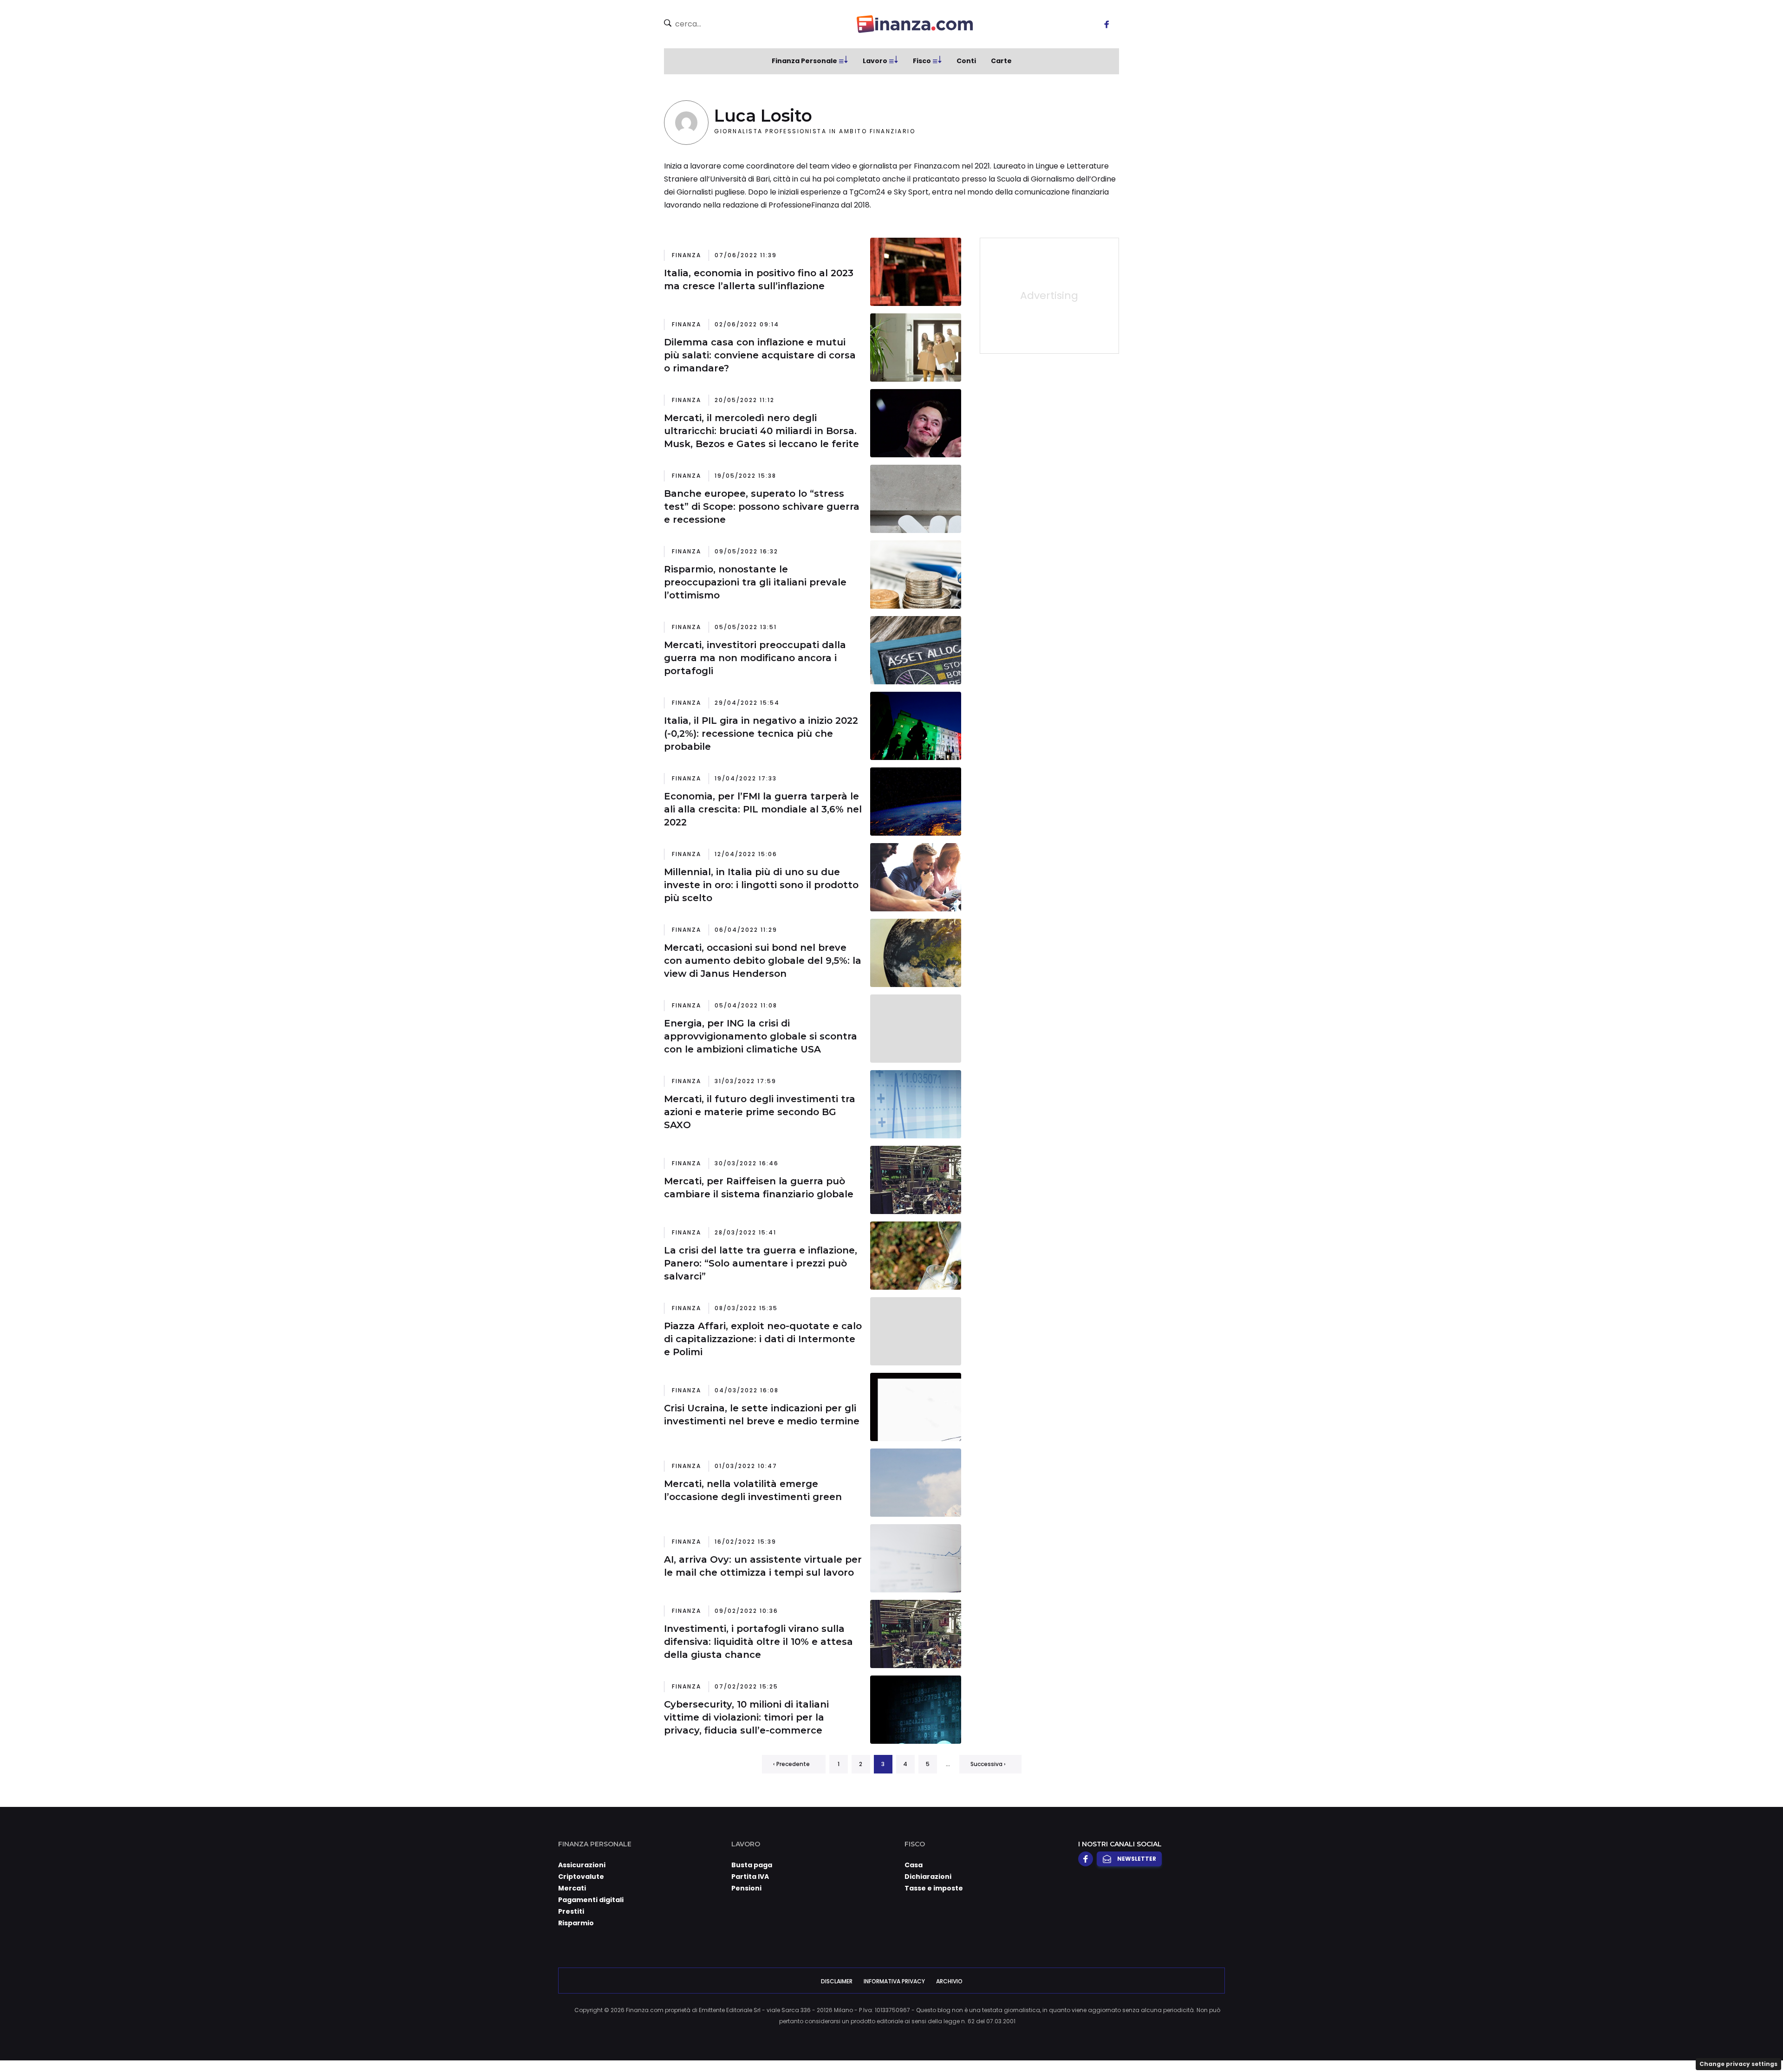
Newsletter (1137, 1859)
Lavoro (875, 61)
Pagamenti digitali (591, 1900)
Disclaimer (837, 1981)
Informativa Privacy (894, 1981)
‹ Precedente (791, 1764)
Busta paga (752, 1865)
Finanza (687, 255)
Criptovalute (581, 1877)
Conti (966, 61)
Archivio (949, 1981)
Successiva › (988, 1764)
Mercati (572, 1888)
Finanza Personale (804, 61)
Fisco (922, 61)
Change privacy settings (1738, 2064)
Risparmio (576, 1923)
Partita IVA (750, 1877)
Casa (914, 1865)
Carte (1001, 61)
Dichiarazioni (928, 1877)
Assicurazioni (582, 1865)
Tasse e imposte (934, 1888)
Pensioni (746, 1888)
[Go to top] (1555, 2041)
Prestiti (571, 1911)
